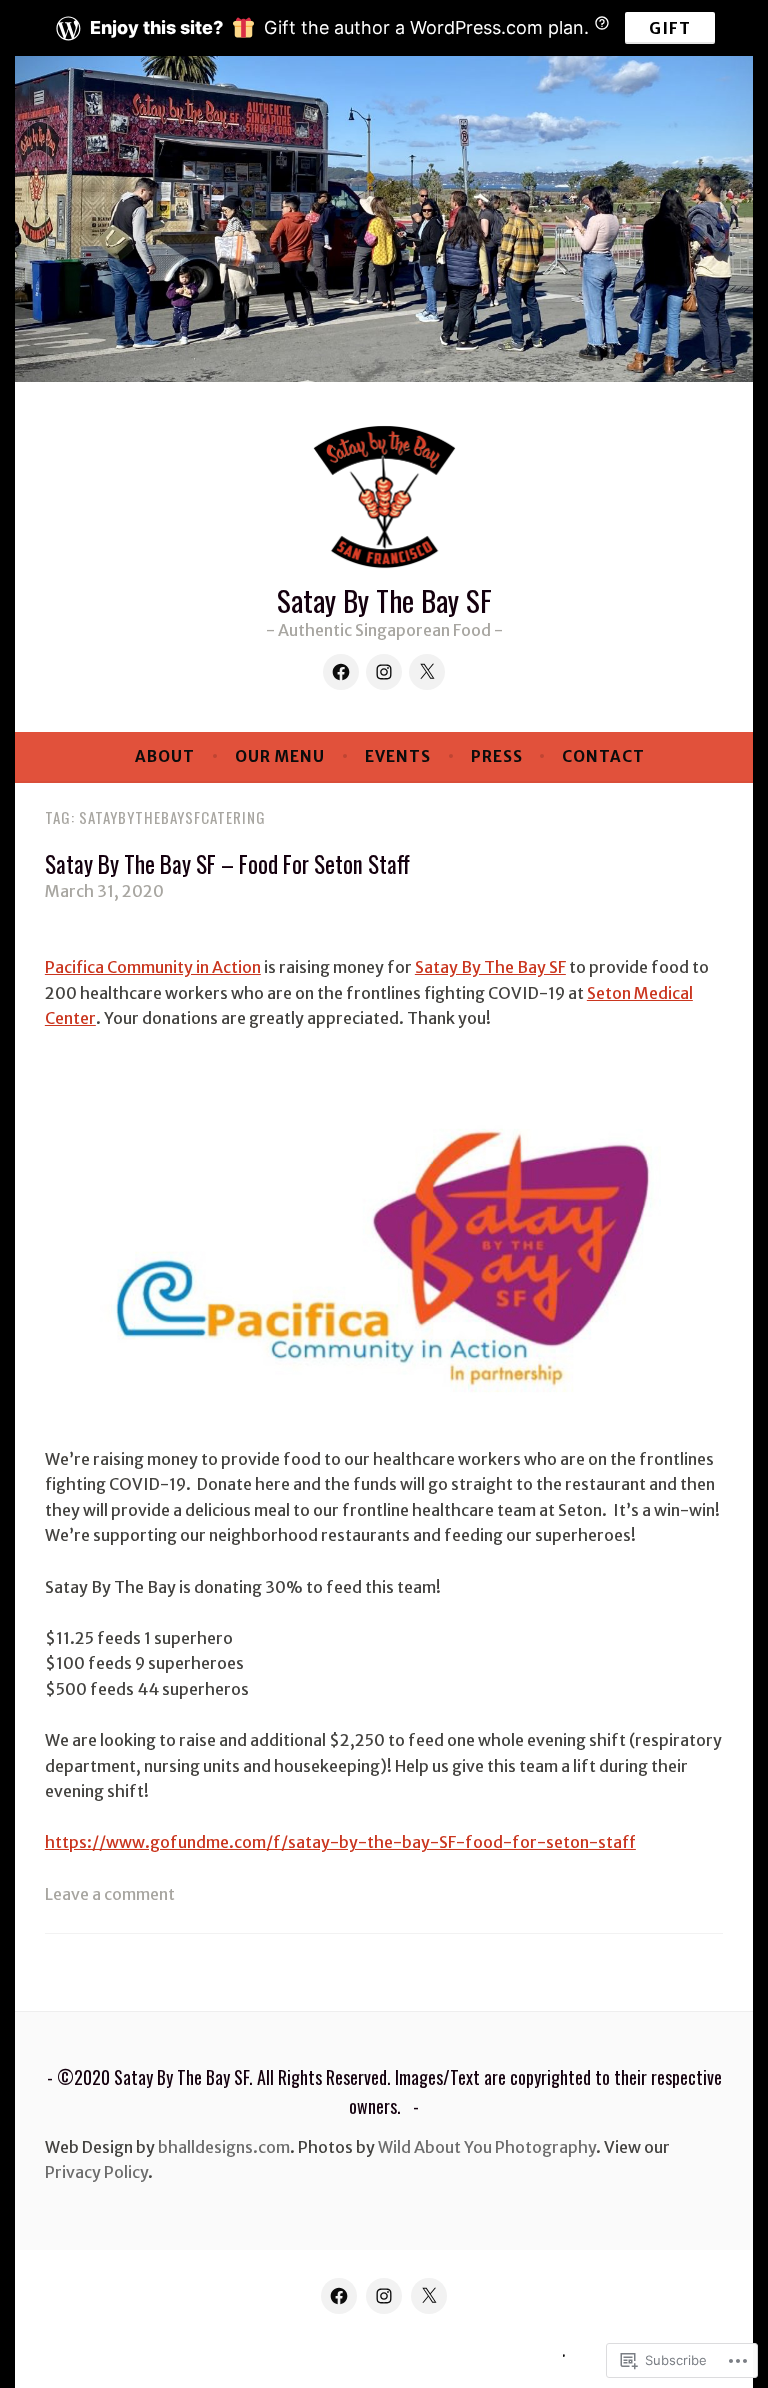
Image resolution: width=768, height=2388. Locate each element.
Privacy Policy (96, 2172)
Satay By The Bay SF (384, 599)
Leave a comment (110, 1894)
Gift (670, 28)
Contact (603, 756)
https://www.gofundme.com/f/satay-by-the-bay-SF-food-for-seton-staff (340, 1842)
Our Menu (280, 756)
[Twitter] (427, 672)
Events (398, 756)
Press (497, 756)
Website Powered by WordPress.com (381, 2351)
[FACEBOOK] (339, 2296)
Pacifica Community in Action (153, 967)
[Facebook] (341, 672)
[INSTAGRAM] (384, 2296)
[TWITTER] (429, 2296)
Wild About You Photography (487, 2147)
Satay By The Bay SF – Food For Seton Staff (227, 864)
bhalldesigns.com (224, 2147)
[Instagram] (384, 672)
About (165, 756)
